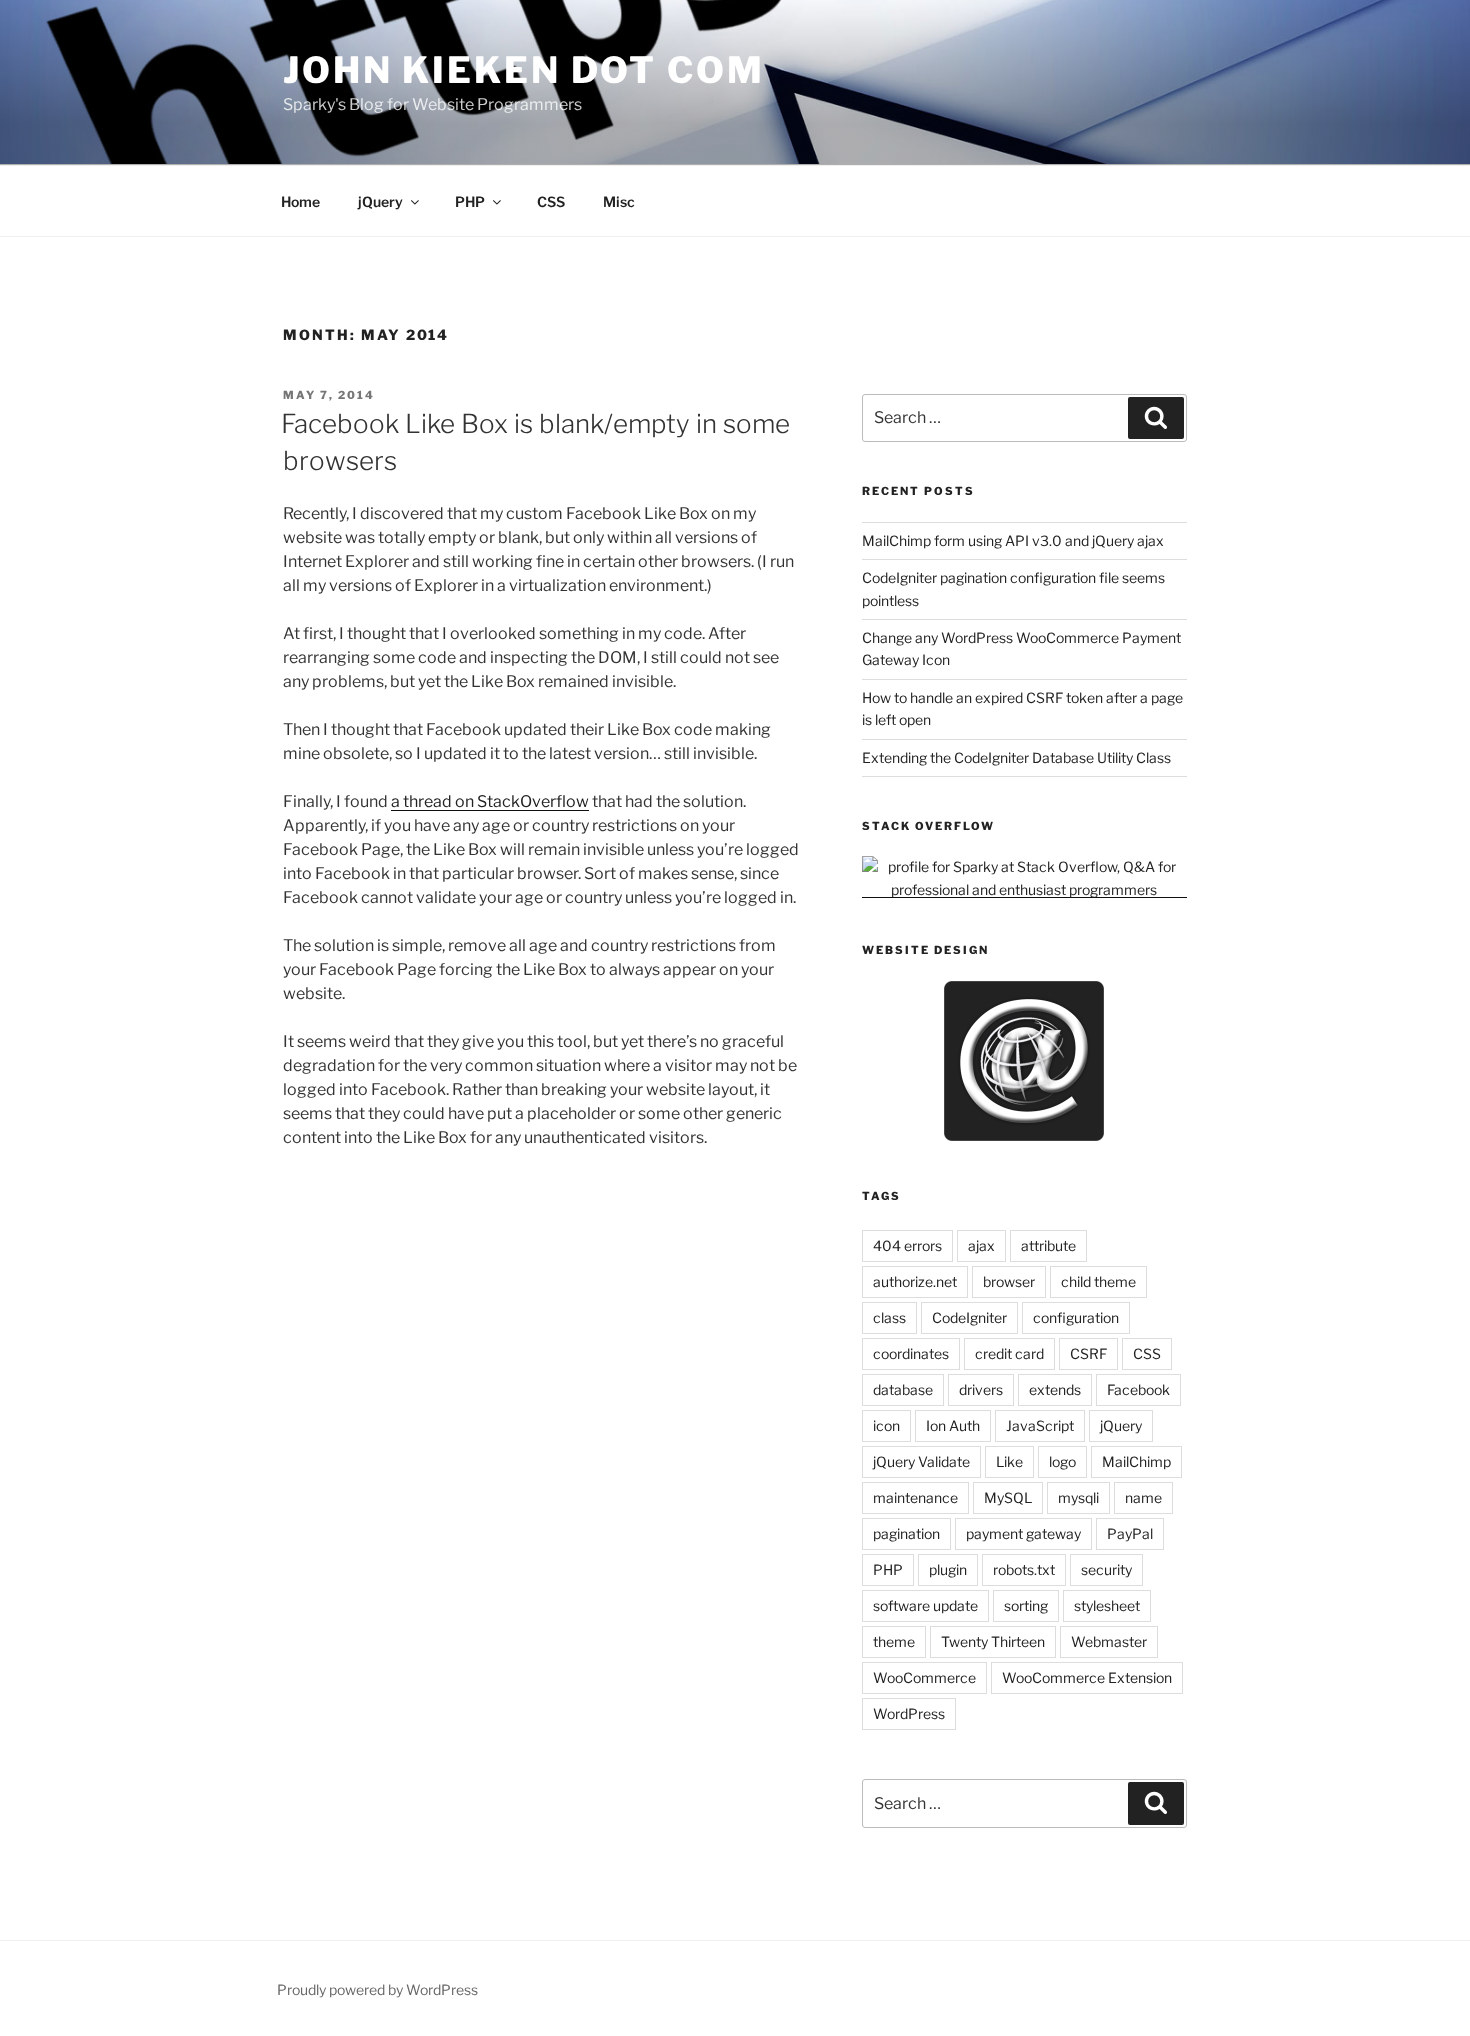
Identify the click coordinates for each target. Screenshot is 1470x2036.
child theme (1098, 1281)
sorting (1026, 1605)
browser (1009, 1281)
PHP (470, 201)
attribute (1048, 1245)
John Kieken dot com (524, 70)
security (1106, 1569)
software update (925, 1605)
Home (300, 201)
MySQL (1008, 1497)
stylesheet (1107, 1605)
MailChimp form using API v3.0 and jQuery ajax (1013, 540)
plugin (948, 1569)
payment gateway (1023, 1533)
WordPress (909, 1713)
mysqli (1078, 1497)
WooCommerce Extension (1087, 1677)
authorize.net (915, 1281)
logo (1062, 1461)
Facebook (1138, 1389)
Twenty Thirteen (993, 1641)
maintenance (915, 1497)
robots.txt (1024, 1569)
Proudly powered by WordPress (377, 1989)
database (903, 1389)
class (889, 1317)
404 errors (907, 1245)
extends (1055, 1389)
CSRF (1088, 1353)
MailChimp (1136, 1461)
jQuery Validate (921, 1461)
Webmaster (1109, 1641)
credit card (1009, 1353)
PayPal (1130, 1533)
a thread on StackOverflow (490, 801)
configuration (1076, 1317)
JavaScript (1040, 1425)
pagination (906, 1533)
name (1143, 1497)
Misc (619, 201)
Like (1009, 1461)
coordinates (911, 1353)
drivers (981, 1389)
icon (886, 1425)
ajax (981, 1245)
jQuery (380, 201)
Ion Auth (953, 1425)
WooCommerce (924, 1677)
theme (894, 1641)
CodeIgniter (969, 1317)
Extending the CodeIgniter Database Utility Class (1016, 757)
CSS (551, 201)
